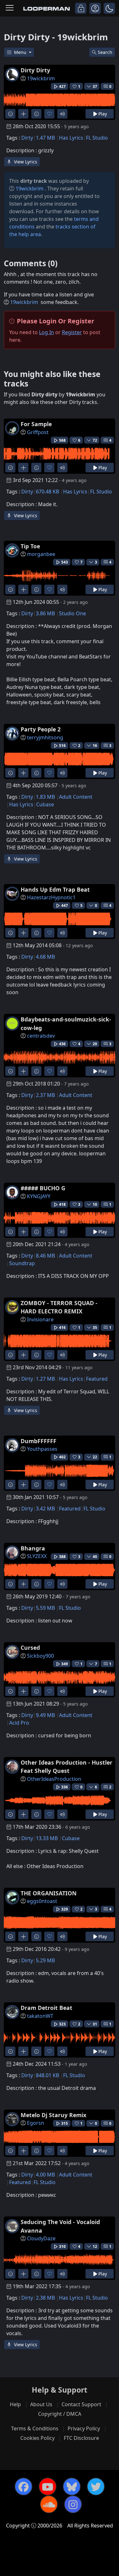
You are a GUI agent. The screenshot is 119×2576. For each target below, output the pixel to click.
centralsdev (41, 1036)
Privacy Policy (84, 2428)
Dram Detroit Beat (46, 2008)
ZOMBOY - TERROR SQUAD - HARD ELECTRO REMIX (59, 1307)
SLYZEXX (37, 1556)
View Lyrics (25, 162)
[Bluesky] (72, 2487)
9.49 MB (45, 1715)
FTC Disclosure (81, 2438)
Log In (46, 332)
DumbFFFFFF (39, 1441)
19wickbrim (41, 78)
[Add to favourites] (49, 114)
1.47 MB (45, 138)
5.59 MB (45, 1608)
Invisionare (40, 1319)
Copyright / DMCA (60, 2414)
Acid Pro (19, 1723)
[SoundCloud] (49, 2504)
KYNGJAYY (39, 1196)
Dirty (27, 138)
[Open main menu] (10, 8)
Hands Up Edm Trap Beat (55, 889)
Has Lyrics (71, 138)
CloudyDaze (41, 2238)
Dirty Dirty (35, 70)
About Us (41, 2404)
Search (105, 52)
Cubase (45, 804)
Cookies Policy (37, 2438)
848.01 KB (47, 2075)
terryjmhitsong (45, 737)
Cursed (30, 1648)
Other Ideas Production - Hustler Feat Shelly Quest (66, 1767)
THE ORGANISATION (49, 1893)
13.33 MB (47, 1838)
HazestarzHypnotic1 (51, 897)
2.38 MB (45, 2298)
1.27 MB (45, 1379)
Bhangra (33, 1548)
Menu (21, 52)
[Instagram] (73, 2504)
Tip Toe (30, 546)
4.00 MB (45, 2175)
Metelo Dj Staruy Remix (53, 2115)
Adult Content (76, 797)
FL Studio (97, 138)
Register (72, 332)
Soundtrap (22, 1263)
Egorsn (36, 2123)
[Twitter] (96, 2487)
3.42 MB (45, 1509)
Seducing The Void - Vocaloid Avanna (60, 2226)
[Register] (95, 8)
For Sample (36, 424)
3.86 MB (45, 613)
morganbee (41, 554)
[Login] (81, 8)
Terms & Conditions (35, 2428)
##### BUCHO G (43, 1188)
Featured (97, 1379)
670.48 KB (47, 492)
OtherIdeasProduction (54, 1779)
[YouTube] (48, 2487)
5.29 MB (45, 1960)
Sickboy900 (40, 1656)
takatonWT (40, 2016)
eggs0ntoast (42, 1901)
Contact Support (81, 2404)
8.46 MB (45, 1256)
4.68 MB (45, 957)
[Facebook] (23, 2487)
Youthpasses (42, 1449)
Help (15, 2404)
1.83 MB (45, 797)
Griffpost (38, 432)
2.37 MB (45, 1095)
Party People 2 (41, 729)
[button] (109, 8)
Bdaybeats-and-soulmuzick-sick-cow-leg (66, 1023)
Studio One (73, 613)
